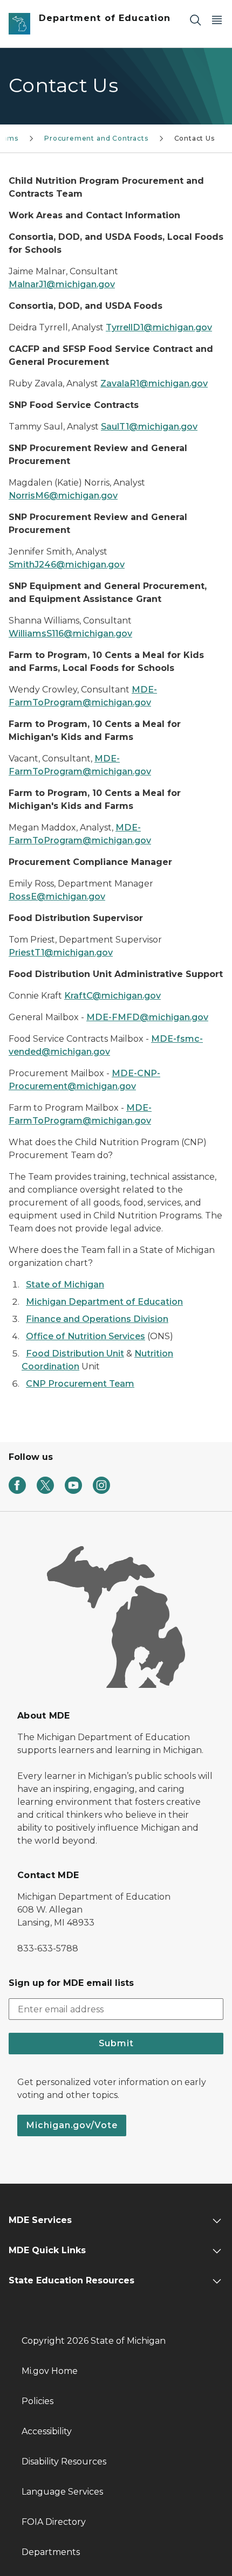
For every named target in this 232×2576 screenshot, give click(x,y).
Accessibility (47, 2431)
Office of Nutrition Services (86, 1336)
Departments (51, 2552)
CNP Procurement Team (80, 1384)
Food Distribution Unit (75, 1353)
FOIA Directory (54, 2522)
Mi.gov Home (50, 2371)
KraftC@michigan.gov (112, 996)
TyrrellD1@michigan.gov (159, 327)
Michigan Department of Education (104, 1302)
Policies (37, 2401)
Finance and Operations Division (97, 1319)
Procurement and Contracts (96, 138)
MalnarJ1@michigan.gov (62, 284)
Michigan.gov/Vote (72, 2125)
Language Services (62, 2492)
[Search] (195, 20)
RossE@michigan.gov (57, 896)
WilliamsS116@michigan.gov (70, 633)
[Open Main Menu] (217, 20)
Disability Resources (64, 2461)
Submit (116, 2043)
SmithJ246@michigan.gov (67, 565)
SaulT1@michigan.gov (149, 427)
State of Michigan (65, 1284)
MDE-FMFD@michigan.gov (147, 1017)
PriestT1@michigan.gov (61, 953)
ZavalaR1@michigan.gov (154, 383)
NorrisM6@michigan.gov (63, 496)
